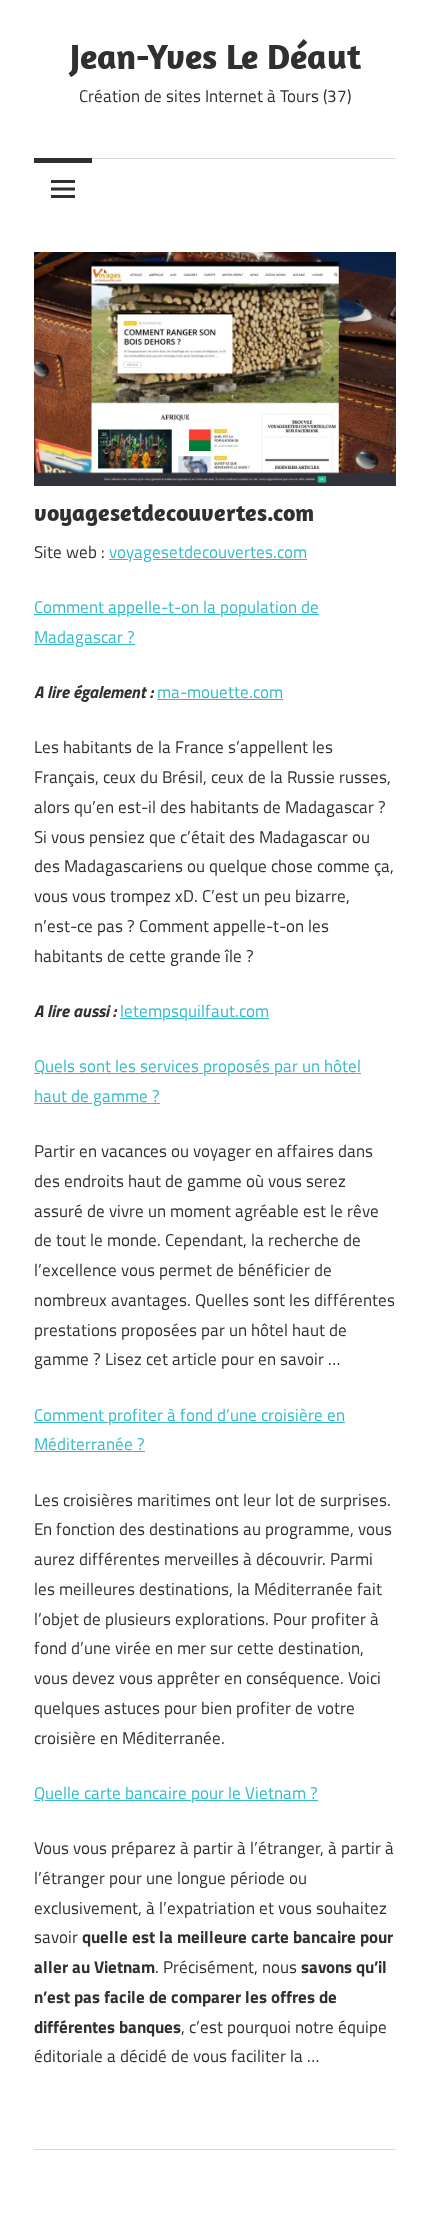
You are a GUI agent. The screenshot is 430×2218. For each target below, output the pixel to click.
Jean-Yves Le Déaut (215, 55)
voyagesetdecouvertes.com (208, 552)
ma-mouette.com (220, 692)
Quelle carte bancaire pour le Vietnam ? (176, 1793)
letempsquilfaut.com (194, 1011)
